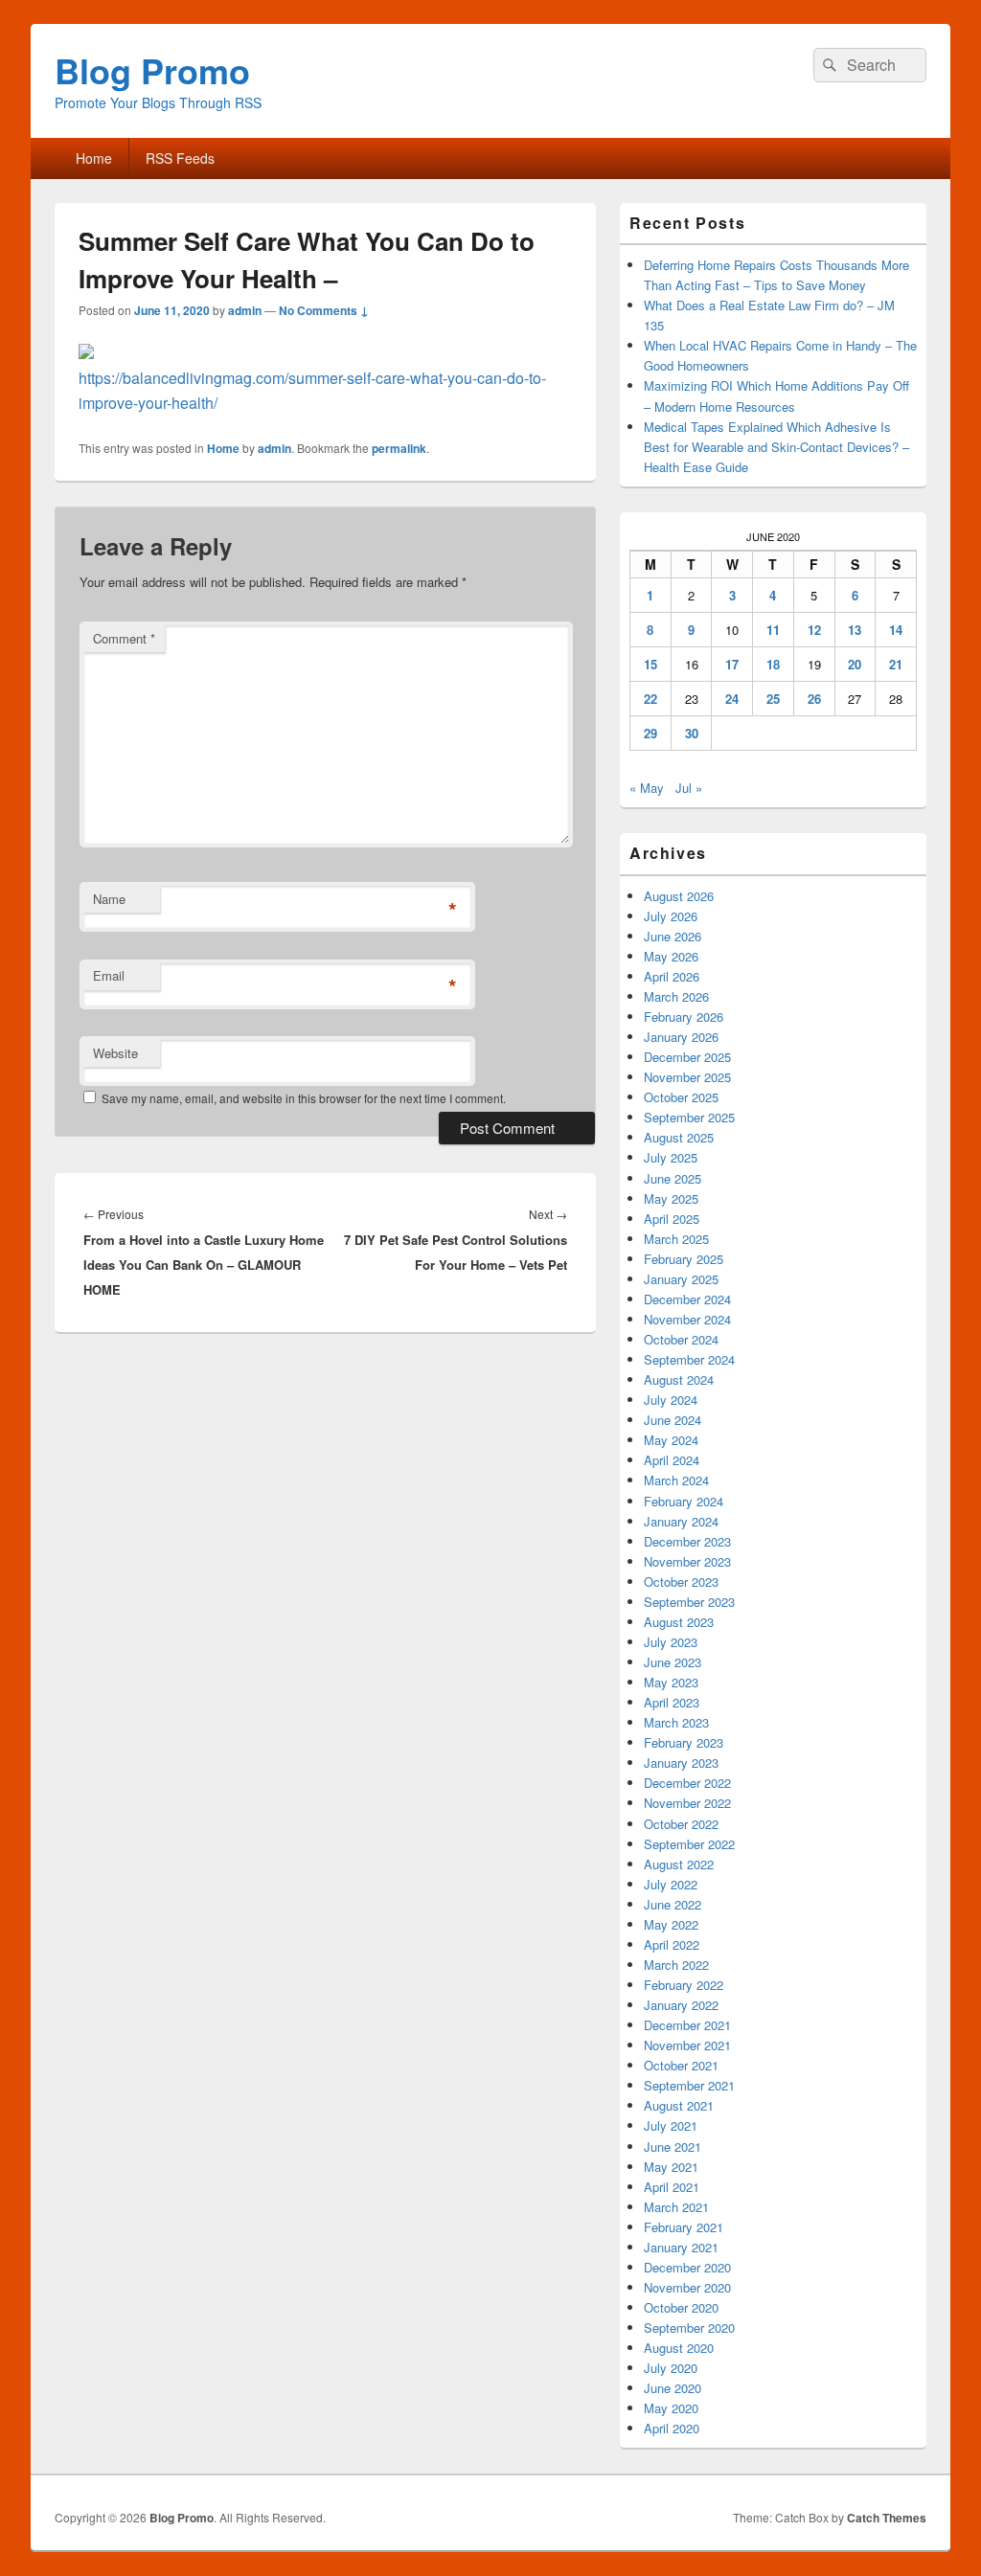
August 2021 (679, 2105)
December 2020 (687, 2267)
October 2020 (681, 2307)
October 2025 (681, 1097)
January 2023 (681, 1763)
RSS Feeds (180, 158)
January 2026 (681, 1037)
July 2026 (671, 916)
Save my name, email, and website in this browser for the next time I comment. (304, 1098)
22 (650, 699)
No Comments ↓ (324, 310)
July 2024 (671, 1400)
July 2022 (671, 1884)
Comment (124, 638)
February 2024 (684, 1501)
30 (692, 733)
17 (732, 664)
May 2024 (671, 1440)
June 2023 (673, 1662)
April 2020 (672, 2428)
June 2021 (673, 2147)
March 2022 (676, 1965)
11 (773, 630)
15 (650, 664)
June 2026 (673, 936)
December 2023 (687, 1541)
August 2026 (679, 896)
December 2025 (687, 1057)
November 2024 (687, 1319)
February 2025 (684, 1259)
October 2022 (681, 1824)
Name (109, 899)
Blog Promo (152, 70)
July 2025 (671, 1157)
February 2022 (684, 1985)
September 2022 (689, 1844)
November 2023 (687, 1561)
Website (115, 1053)
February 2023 (684, 1742)
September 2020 (689, 2327)
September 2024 (689, 1359)
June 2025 (673, 1178)
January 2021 (681, 2247)
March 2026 (676, 996)
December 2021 (687, 2025)
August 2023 (679, 1622)
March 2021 (676, 2207)
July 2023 (671, 1642)
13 (855, 630)
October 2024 (681, 1339)
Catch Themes (887, 2518)
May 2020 (671, 2408)
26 (814, 699)
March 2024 (676, 1480)
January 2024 (681, 1521)
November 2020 (687, 2287)
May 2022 (671, 1924)
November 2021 (687, 2045)
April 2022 (672, 1944)
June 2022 (673, 1904)
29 (650, 733)
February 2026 (684, 1017)
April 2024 (672, 1460)
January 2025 (681, 1279)
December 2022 (687, 1783)
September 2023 (689, 1602)
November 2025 (687, 1077)
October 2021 (681, 2065)
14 (896, 630)
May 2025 (671, 1198)
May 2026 (671, 956)
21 (896, 664)
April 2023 (672, 1702)
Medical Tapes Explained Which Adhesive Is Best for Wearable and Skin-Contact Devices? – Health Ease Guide (776, 447)
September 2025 (689, 1117)
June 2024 (673, 1420)
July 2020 (671, 2368)
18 (773, 664)
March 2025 (676, 1239)
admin (245, 310)
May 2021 (671, 2167)
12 (814, 630)
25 (773, 699)
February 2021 (684, 2227)
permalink (399, 448)
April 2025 (672, 1219)
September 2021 (689, 2085)
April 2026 (672, 976)
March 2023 (676, 1722)
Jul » (689, 788)
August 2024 (679, 1379)
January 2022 (681, 2005)
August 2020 (679, 2348)
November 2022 (687, 1803)
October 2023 (681, 1582)
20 (855, 664)
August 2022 (679, 1864)
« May (647, 788)
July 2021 (671, 2125)
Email (109, 975)
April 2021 (672, 2187)
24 (732, 699)
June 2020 (673, 2388)
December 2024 (687, 1299)
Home (94, 158)
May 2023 (671, 1682)
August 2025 (679, 1137)
